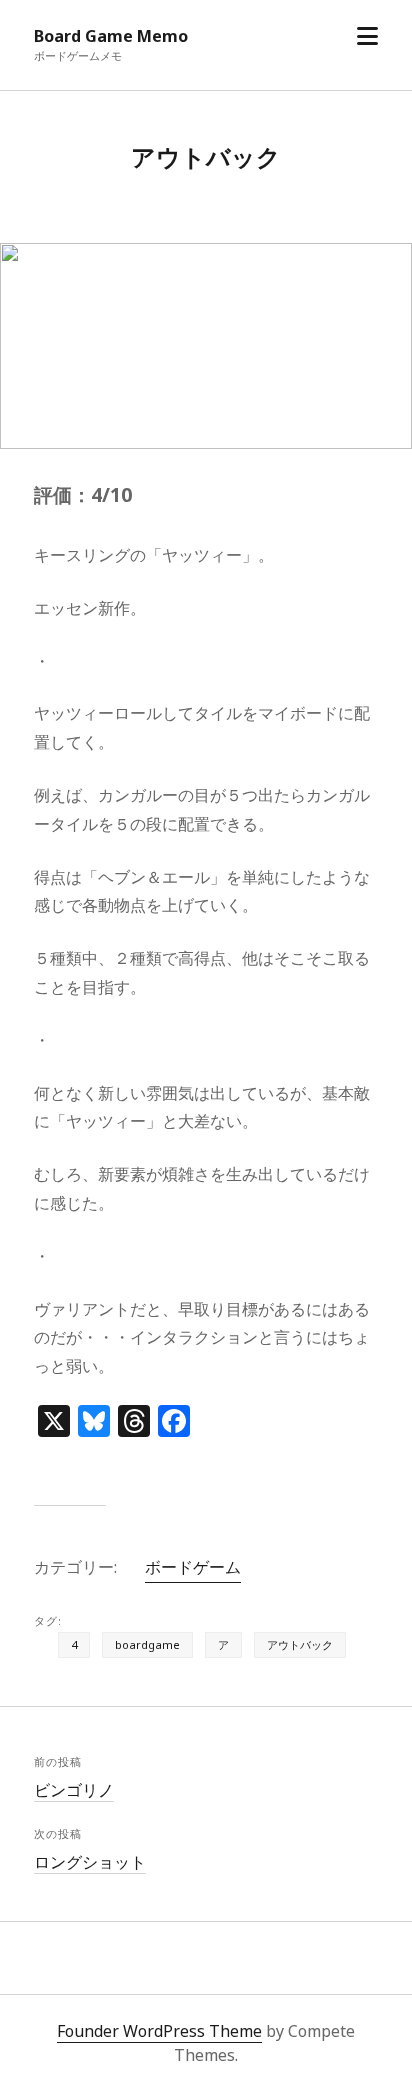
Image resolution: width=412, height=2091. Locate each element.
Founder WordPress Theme (159, 2031)
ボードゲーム (193, 1567)
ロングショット (90, 1862)
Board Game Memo (111, 36)
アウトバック (300, 1644)
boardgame (147, 1644)
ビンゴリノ (74, 1790)
